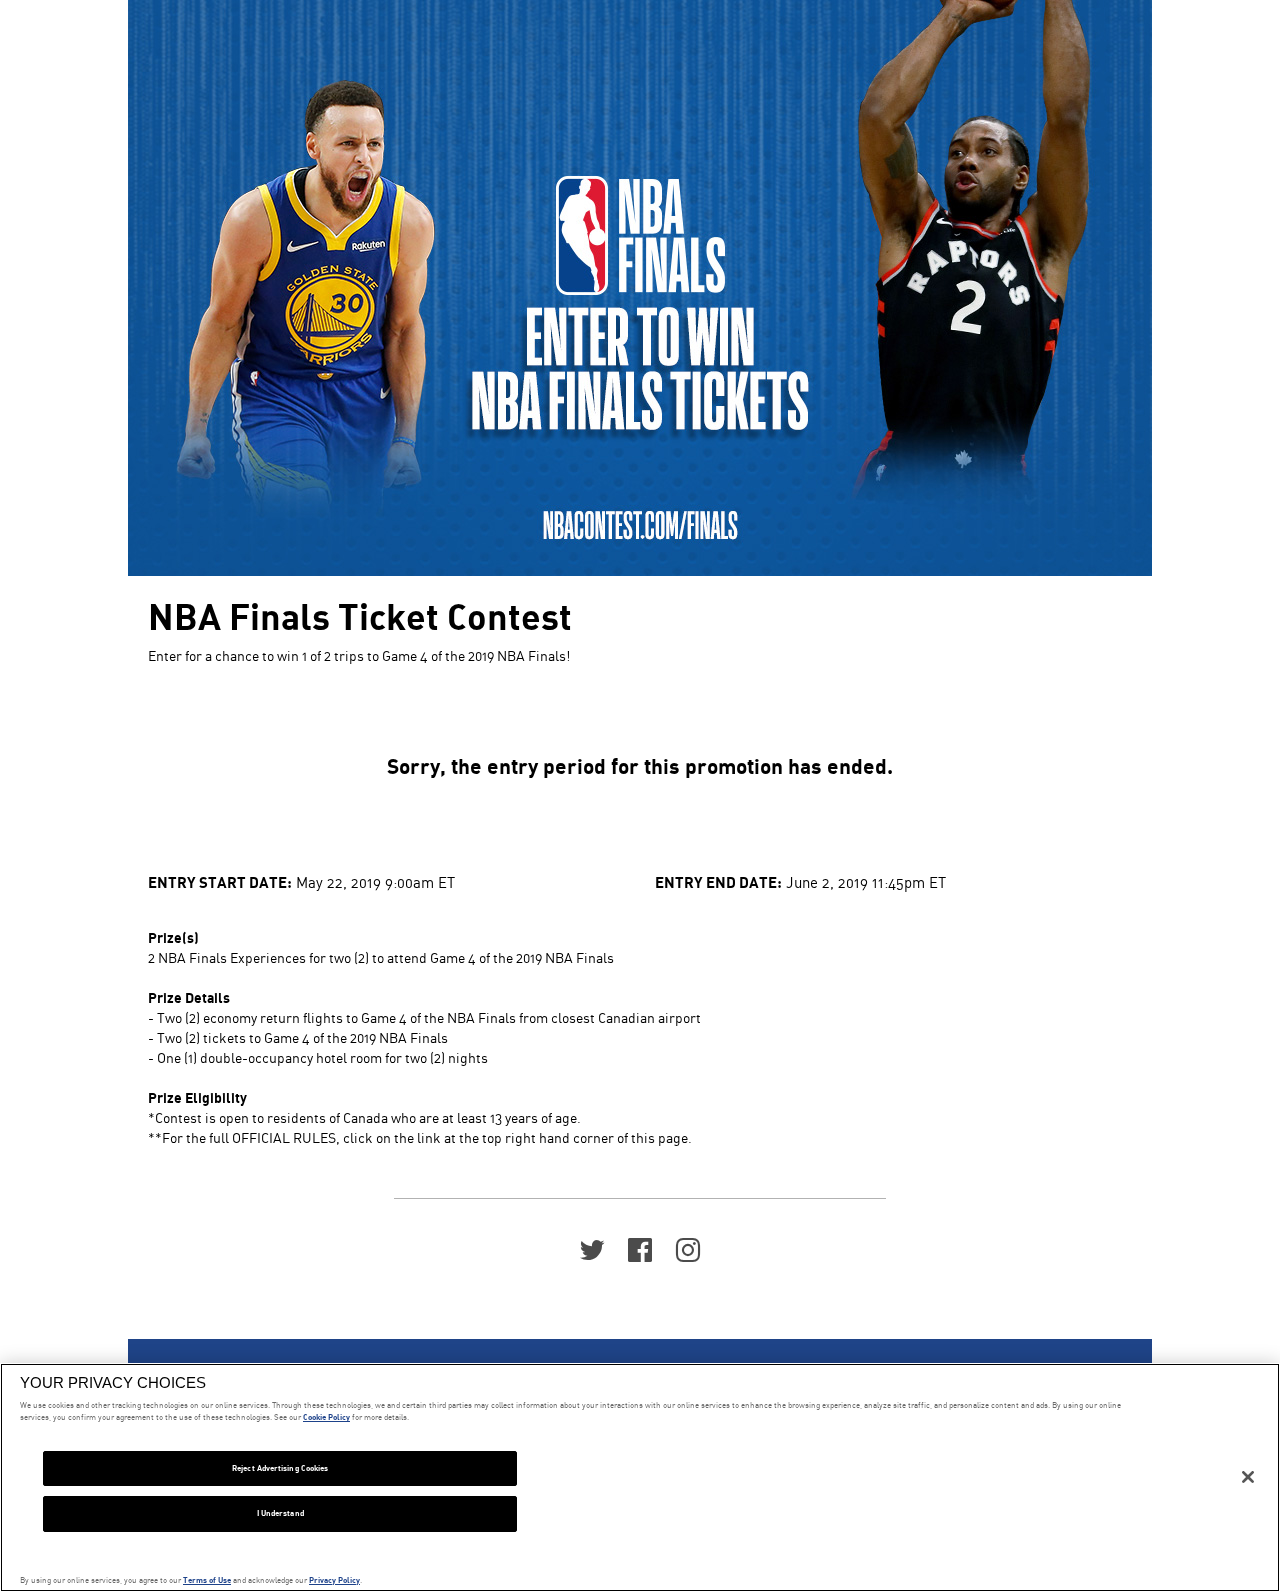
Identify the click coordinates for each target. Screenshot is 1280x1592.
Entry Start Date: (220, 881)
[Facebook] (639, 1249)
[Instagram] (687, 1249)
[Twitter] (592, 1249)
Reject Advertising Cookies (280, 1468)
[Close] (1248, 1477)
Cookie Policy (326, 1417)
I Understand (280, 1513)
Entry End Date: (718, 881)
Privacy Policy (334, 1580)
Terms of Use (207, 1580)
